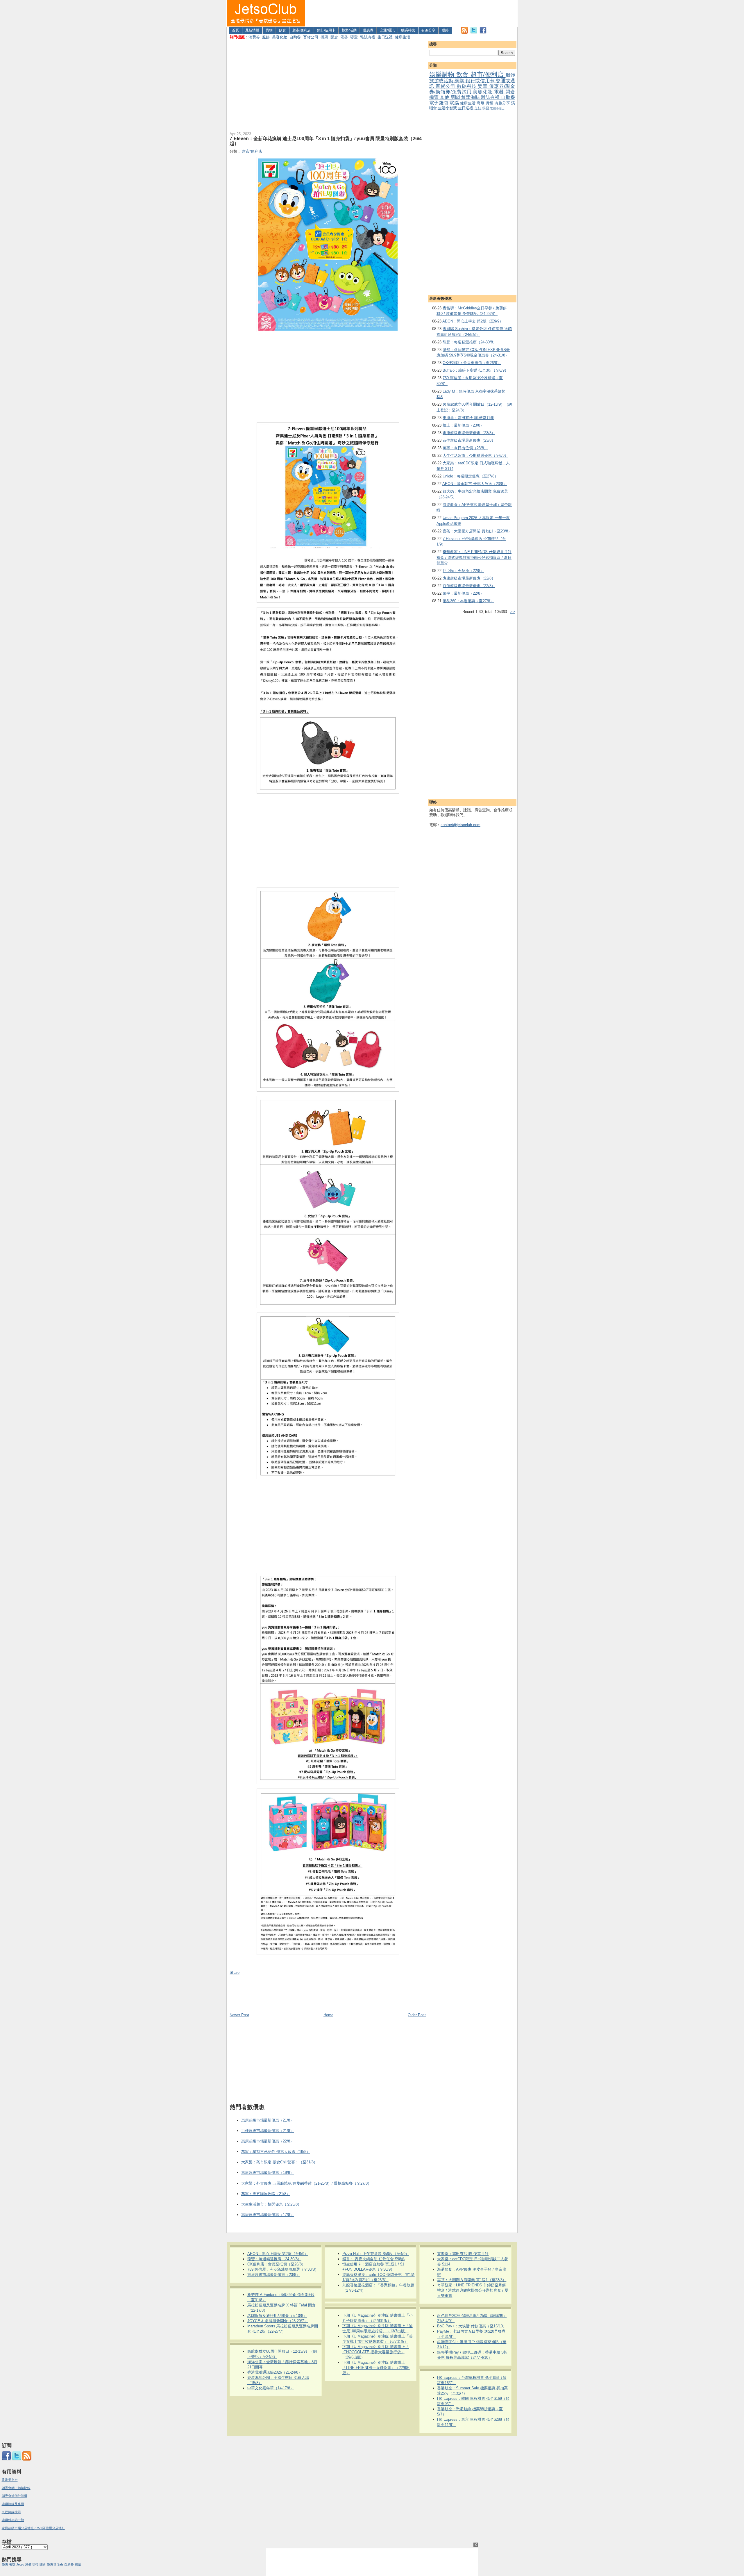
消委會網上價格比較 (16, 2488)
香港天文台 (10, 2480)
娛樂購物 (443, 74)
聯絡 (445, 30)
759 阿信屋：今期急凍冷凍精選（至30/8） (283, 2269)
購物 (269, 30)
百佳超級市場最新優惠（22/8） (469, 586)
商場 (481, 103)
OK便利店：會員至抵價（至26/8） (472, 363)
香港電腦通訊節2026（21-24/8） (275, 2372)
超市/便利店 (302, 30)
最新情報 (252, 30)
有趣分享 (428, 30)
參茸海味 (471, 97)
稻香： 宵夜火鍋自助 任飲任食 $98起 (374, 2259)
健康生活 (403, 37)
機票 (324, 37)
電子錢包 (439, 103)
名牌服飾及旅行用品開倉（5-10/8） (277, 2316)
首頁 (235, 30)
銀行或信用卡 (481, 81)
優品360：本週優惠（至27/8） (468, 601)
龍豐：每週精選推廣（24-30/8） (470, 342)
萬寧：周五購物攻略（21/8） (266, 2194)
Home (328, 2015)
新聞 (456, 97)
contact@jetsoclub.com (460, 825)
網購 (460, 81)
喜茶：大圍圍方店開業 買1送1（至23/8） (477, 531)
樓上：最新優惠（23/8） (463, 425)
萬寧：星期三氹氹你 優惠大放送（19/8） (276, 2152)
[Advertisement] (412, 13)
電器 (344, 37)
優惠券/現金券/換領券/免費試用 (472, 89)
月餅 (490, 103)
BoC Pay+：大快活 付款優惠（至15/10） (472, 2326)
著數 (12, 2564)
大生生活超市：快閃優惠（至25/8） (271, 2204)
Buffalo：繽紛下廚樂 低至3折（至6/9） (475, 370)
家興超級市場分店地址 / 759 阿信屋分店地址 (33, 2528)
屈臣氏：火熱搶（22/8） (463, 571)
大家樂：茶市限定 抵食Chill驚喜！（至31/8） (279, 2162)
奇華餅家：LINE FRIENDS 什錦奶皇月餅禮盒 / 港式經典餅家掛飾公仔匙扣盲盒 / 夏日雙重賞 (474, 557)
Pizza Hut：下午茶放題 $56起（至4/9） (376, 2254)
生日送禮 (385, 37)
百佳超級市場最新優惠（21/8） (268, 2131)
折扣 (35, 2564)
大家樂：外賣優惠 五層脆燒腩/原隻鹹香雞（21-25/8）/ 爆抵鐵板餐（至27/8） (306, 2183)
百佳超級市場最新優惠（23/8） (469, 440)
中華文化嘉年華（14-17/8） (271, 2388)
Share (235, 1972)
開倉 (334, 37)
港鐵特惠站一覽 (13, 2520)
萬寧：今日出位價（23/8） (465, 448)
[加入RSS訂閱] (464, 32)
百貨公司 (311, 37)
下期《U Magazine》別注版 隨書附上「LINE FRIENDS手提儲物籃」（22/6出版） (376, 2368)
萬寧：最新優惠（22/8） (463, 593)
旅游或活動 (442, 81)
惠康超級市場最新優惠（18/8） (268, 2173)
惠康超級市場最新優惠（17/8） (268, 2215)
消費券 (254, 37)
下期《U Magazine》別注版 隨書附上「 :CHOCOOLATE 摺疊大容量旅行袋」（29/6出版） (376, 2352)
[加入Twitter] (474, 32)
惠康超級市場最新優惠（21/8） (268, 2120)
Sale (60, 2564)
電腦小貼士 (497, 108)
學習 (486, 108)
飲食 (282, 30)
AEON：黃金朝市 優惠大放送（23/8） (475, 484)
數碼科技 (408, 30)
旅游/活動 (349, 30)
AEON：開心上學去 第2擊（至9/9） (473, 321)
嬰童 (354, 37)
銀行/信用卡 (326, 30)
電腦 (455, 103)
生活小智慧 (448, 108)
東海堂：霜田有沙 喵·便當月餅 (468, 418)
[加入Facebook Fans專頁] (483, 32)
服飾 (266, 37)
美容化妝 (280, 37)
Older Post (417, 2015)
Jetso (20, 2564)
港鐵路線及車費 (13, 2504)
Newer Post (239, 2015)
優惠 (5, 2564)
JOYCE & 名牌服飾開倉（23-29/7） (278, 2321)
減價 (28, 2564)
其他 (445, 97)
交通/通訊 (387, 30)
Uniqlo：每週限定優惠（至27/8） (470, 476)
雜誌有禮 (368, 37)
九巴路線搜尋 (11, 2512)
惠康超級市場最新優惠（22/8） (469, 578)
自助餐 (295, 37)
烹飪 (478, 108)
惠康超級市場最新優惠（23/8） (469, 433)
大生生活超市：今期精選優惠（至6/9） (475, 456)
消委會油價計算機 (15, 2496)
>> (513, 612)
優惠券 (368, 30)
